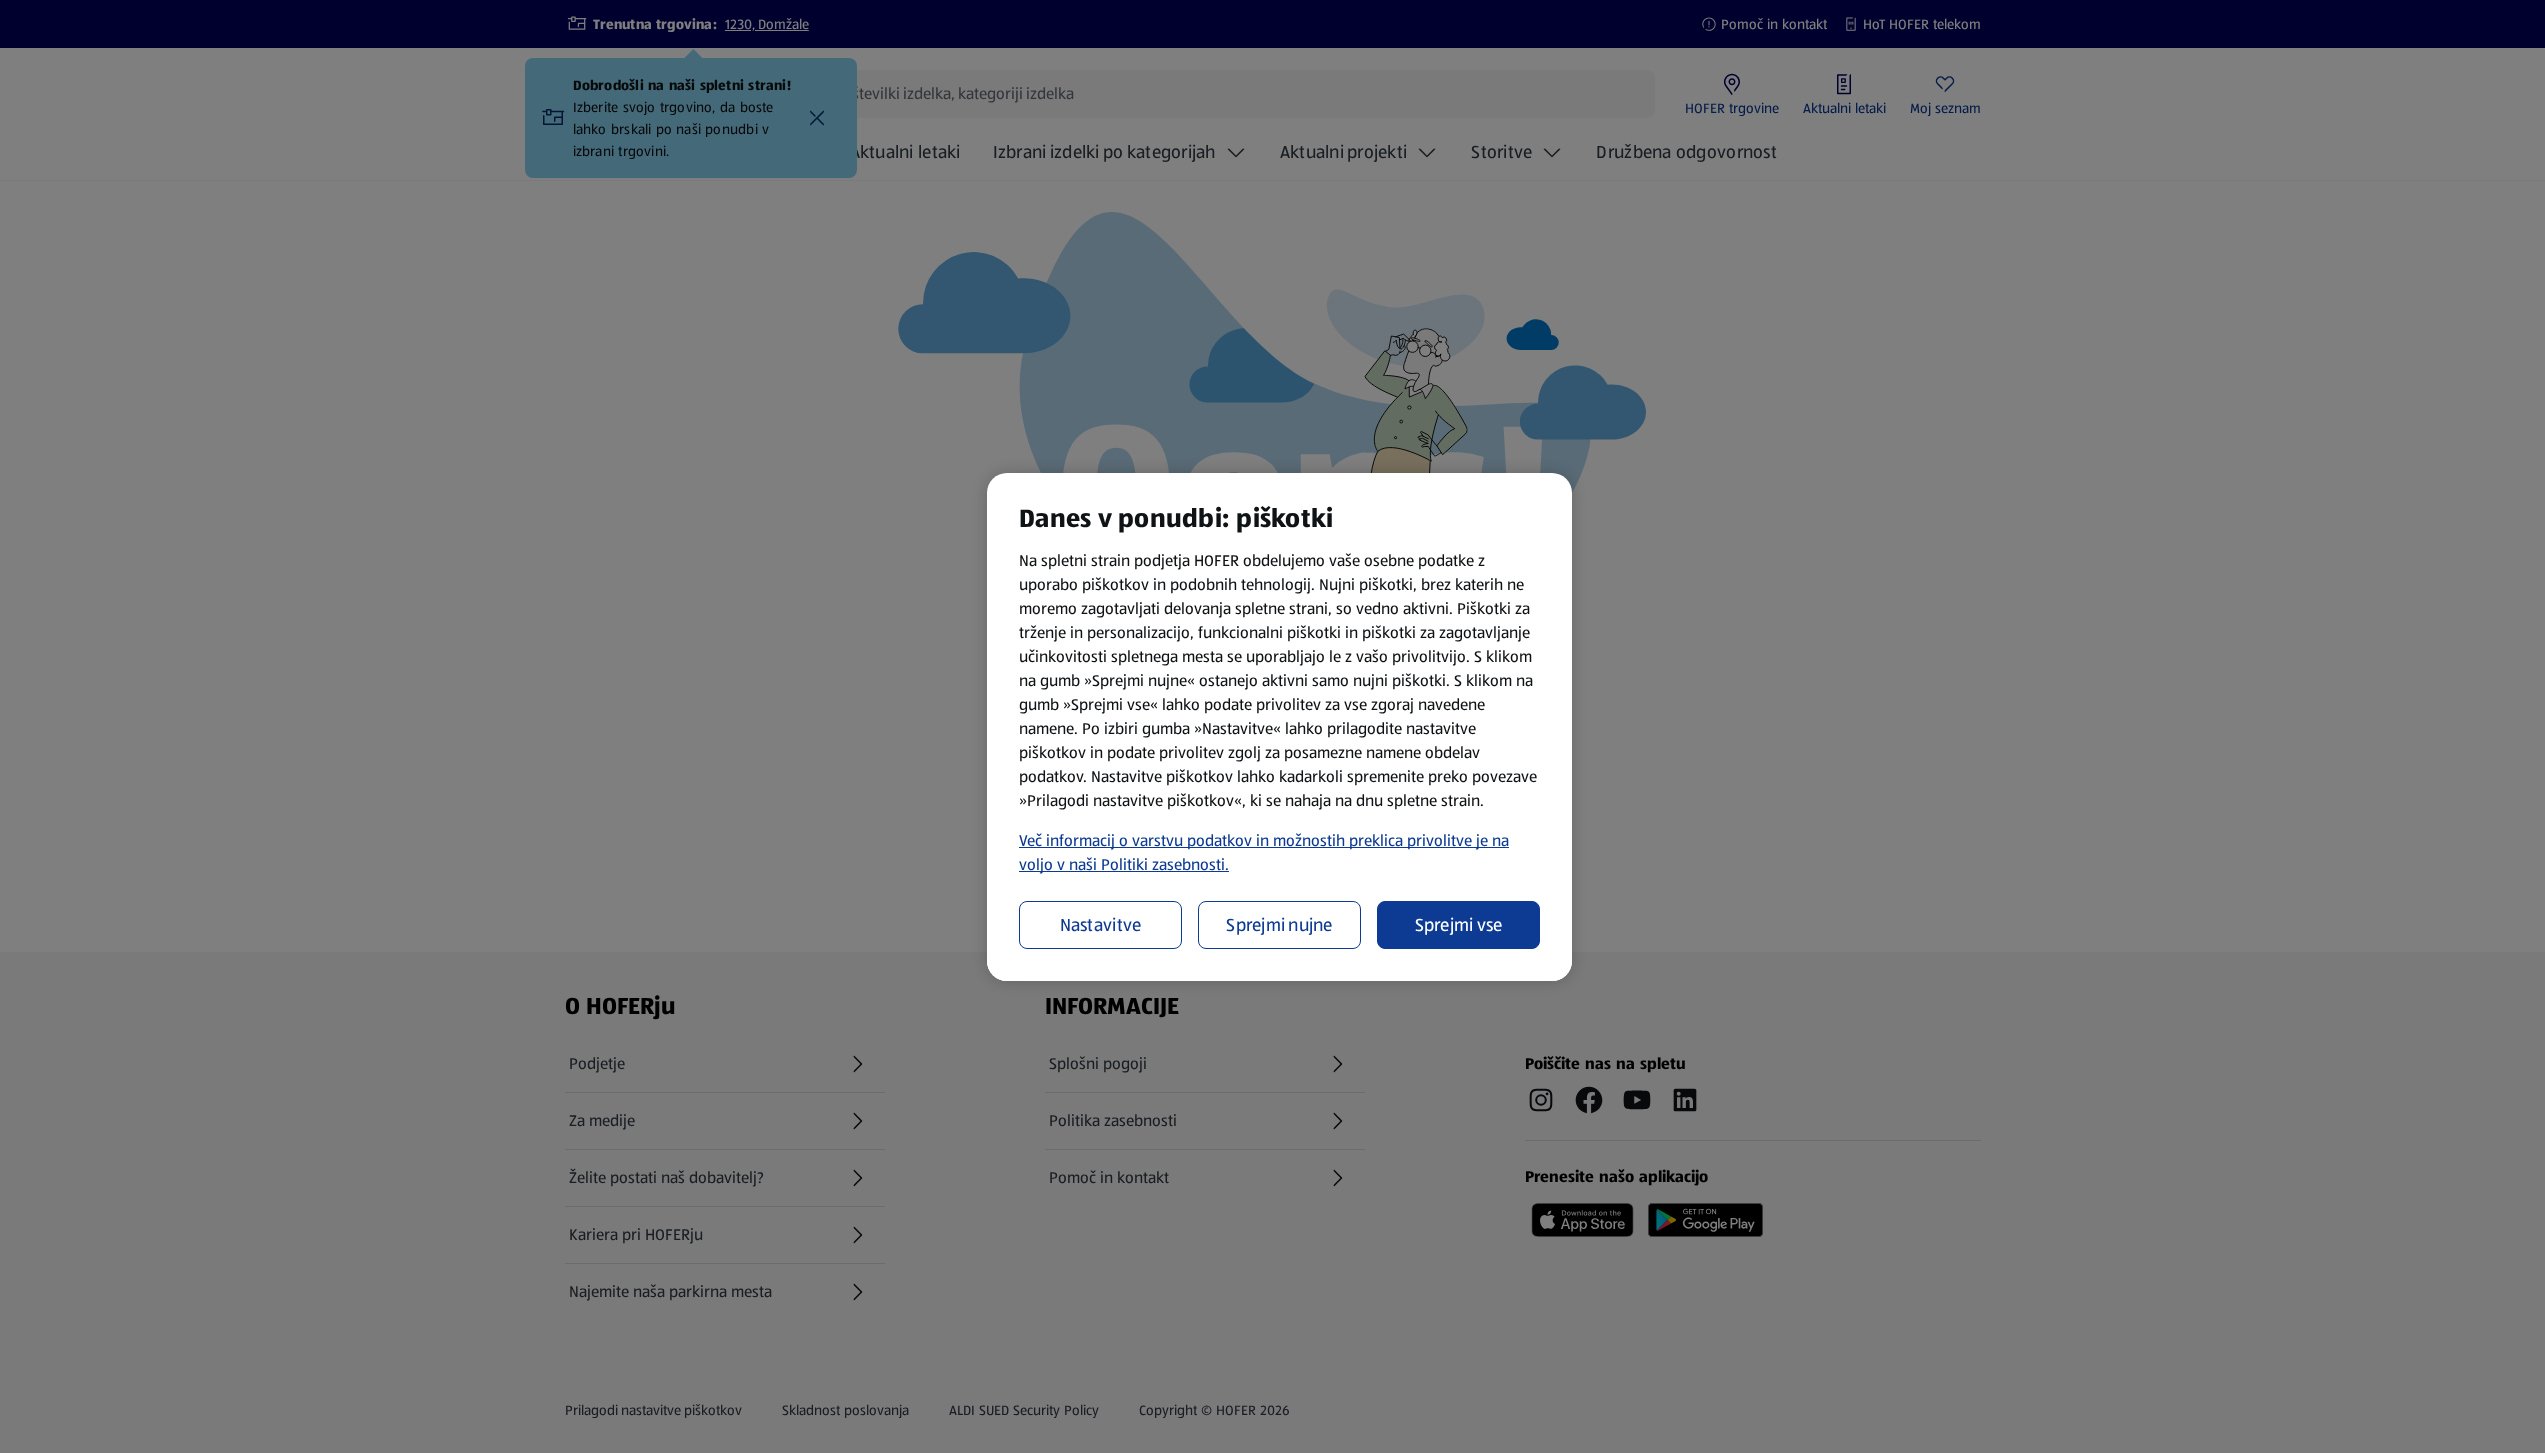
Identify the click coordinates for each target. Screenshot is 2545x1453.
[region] (1279, 727)
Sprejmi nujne (1279, 925)
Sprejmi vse (1459, 925)
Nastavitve (1101, 925)
